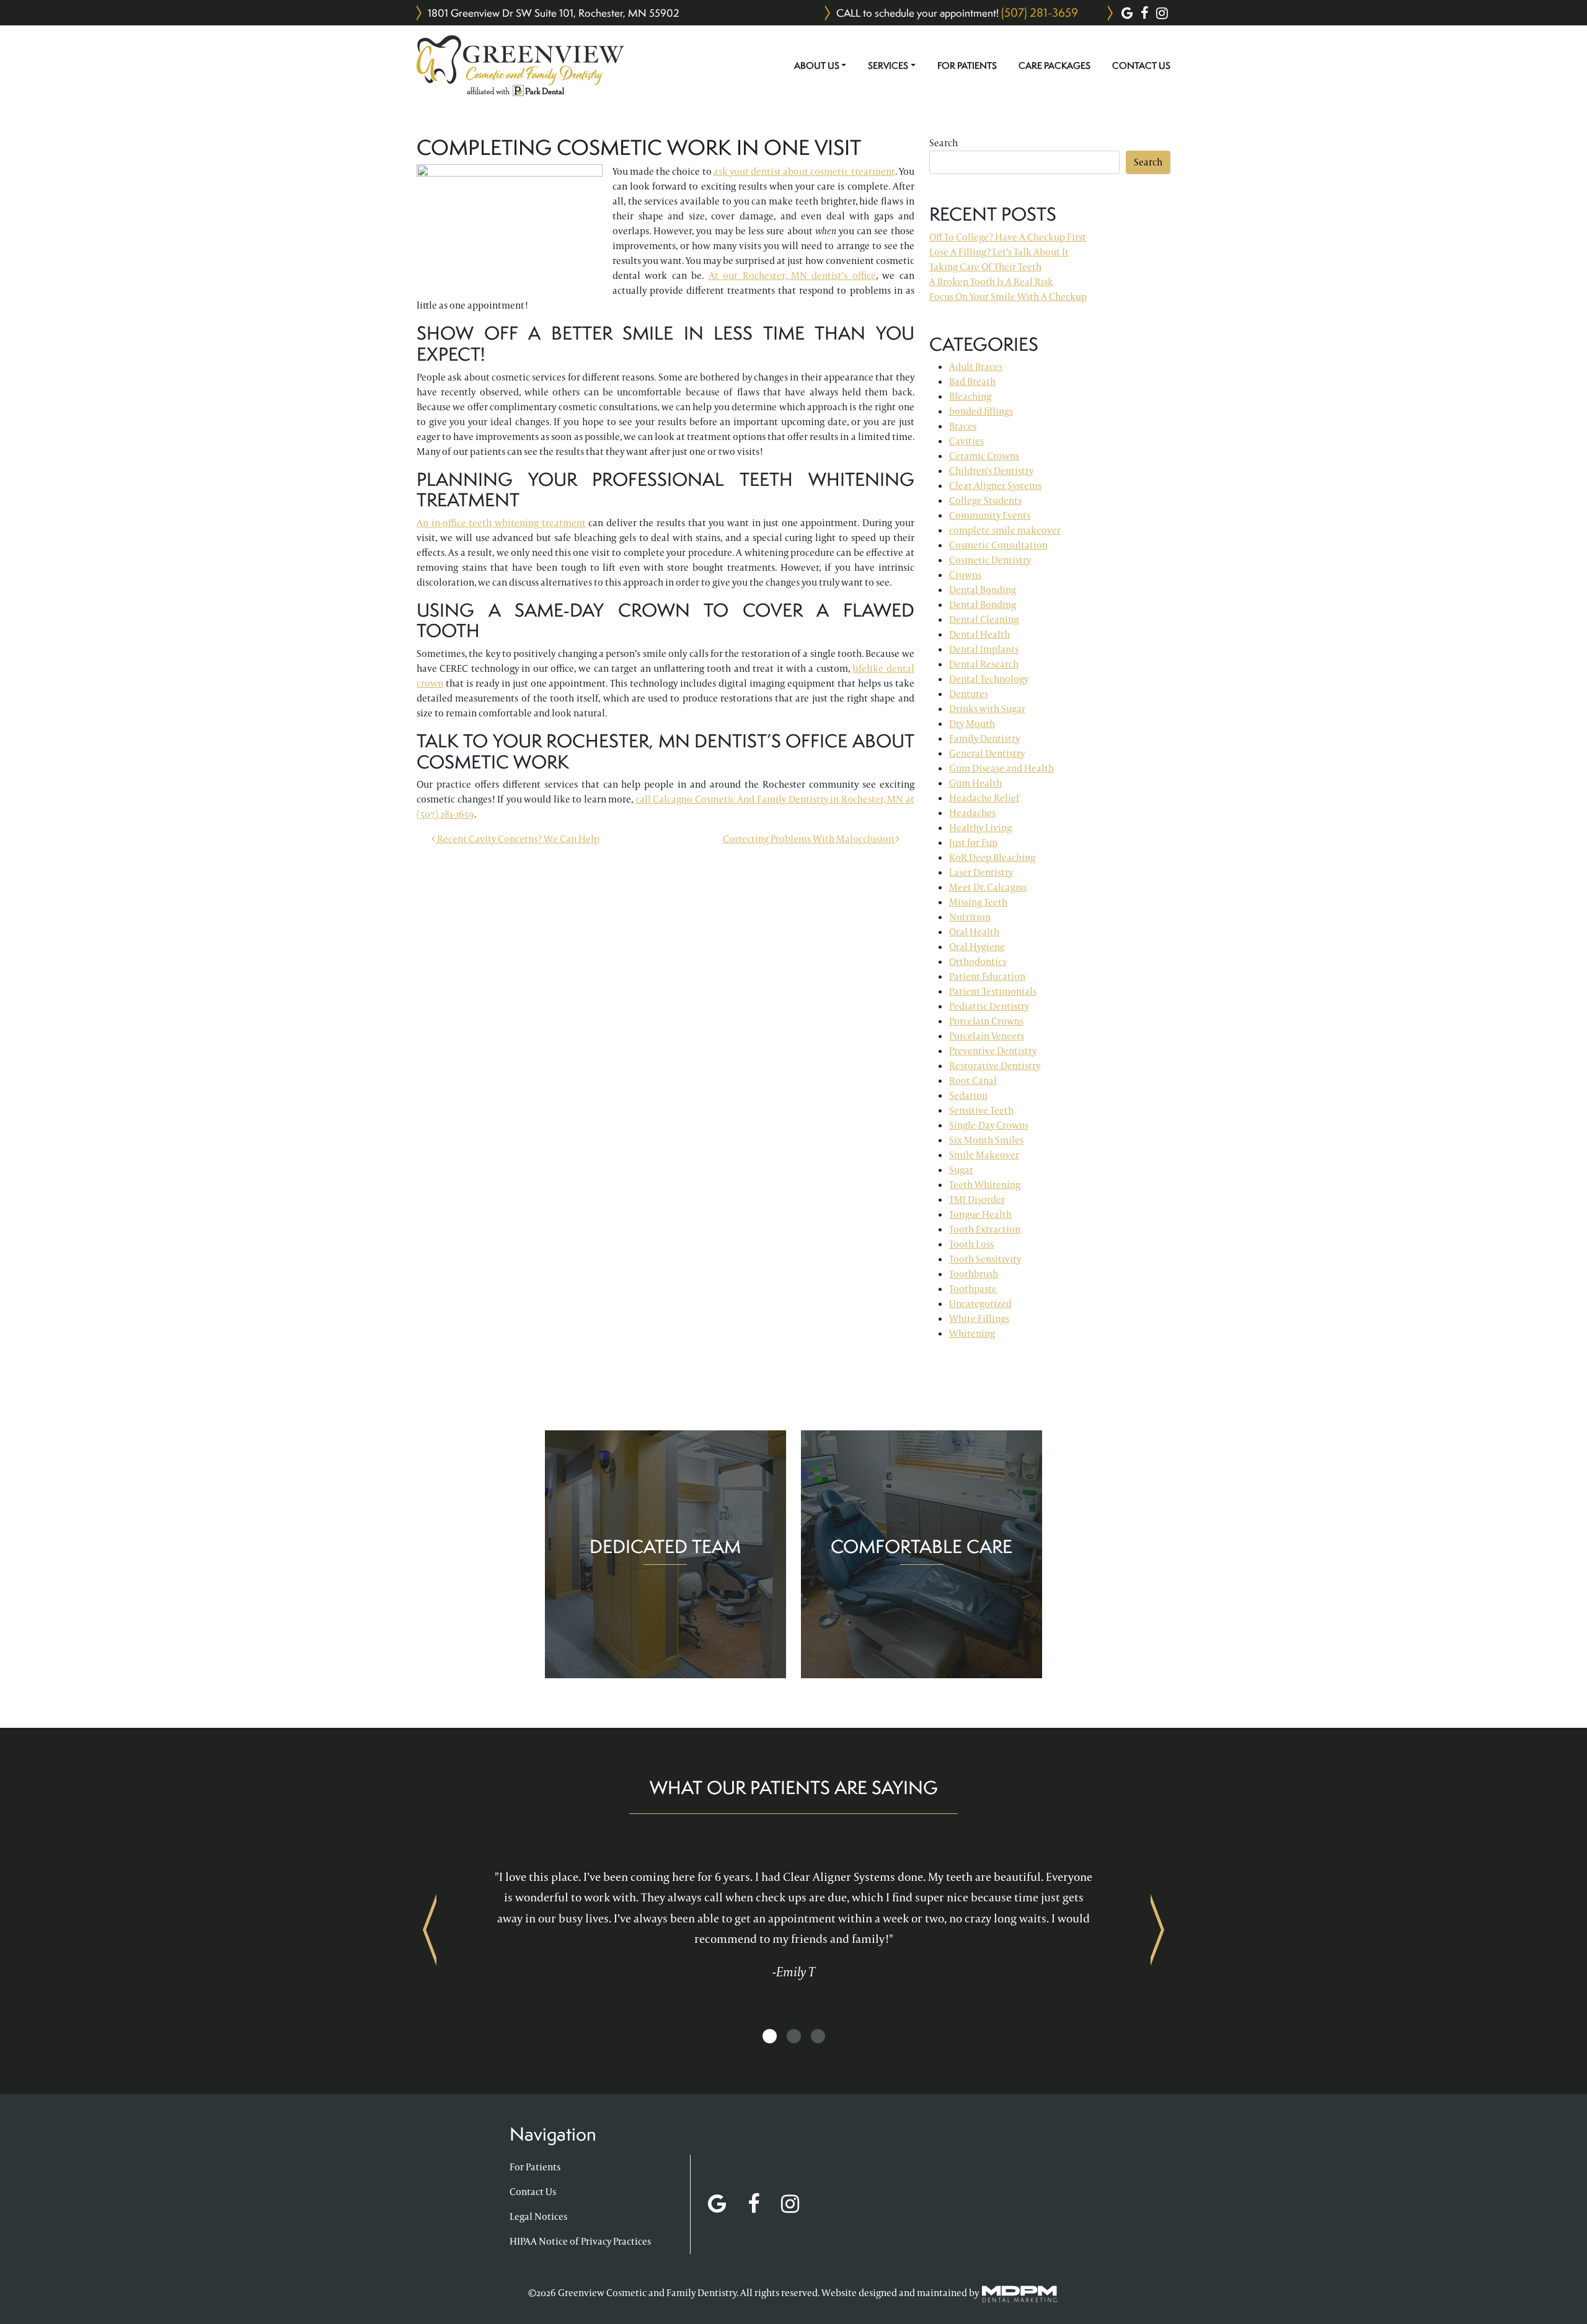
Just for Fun (973, 843)
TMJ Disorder (977, 1199)
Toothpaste (973, 1289)
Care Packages (1054, 66)
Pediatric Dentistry (989, 1006)
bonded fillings (981, 411)
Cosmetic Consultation (998, 545)
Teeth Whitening (985, 1185)
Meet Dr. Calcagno (988, 887)
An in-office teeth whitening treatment (501, 523)
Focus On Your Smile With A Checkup (1008, 297)
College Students (985, 500)
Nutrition (970, 917)
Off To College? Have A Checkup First (1008, 237)
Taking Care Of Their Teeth (985, 267)
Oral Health (974, 932)
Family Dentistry (984, 738)
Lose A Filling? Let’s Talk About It (999, 252)
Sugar (961, 1170)
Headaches (972, 813)
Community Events (990, 515)
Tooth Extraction (985, 1229)
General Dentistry (987, 753)
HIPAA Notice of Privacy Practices (580, 2241)
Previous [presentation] (430, 1929)
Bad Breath (972, 381)
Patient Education (987, 976)
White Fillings (979, 1318)
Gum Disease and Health (1001, 768)
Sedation (968, 1095)
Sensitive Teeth (981, 1110)
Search (944, 143)
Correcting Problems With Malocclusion (809, 839)
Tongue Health (980, 1214)
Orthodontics (978, 962)
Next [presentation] (1157, 1929)
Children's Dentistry (991, 471)
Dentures (969, 694)
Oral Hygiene (977, 947)
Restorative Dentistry (995, 1066)
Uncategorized (980, 1304)
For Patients (967, 66)
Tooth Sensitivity (985, 1259)
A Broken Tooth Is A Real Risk (991, 282)
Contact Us (1141, 66)
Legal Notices (538, 2216)
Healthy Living (980, 828)
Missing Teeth (978, 902)
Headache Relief (984, 798)
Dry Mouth (972, 724)
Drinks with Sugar (987, 709)
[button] (770, 2037)
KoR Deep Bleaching (992, 857)
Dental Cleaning (984, 619)
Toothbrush (974, 1274)
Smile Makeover (984, 1155)
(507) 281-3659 (1040, 12)
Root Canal (973, 1081)
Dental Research (984, 664)
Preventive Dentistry (993, 1051)
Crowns (965, 575)
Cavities (966, 441)
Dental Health (979, 634)
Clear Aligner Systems (995, 486)
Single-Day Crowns (989, 1125)
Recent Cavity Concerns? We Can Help (517, 839)
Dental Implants (984, 649)
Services (888, 66)
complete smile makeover (1005, 530)
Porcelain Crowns (986, 1021)
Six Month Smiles (986, 1140)
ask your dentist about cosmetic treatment (804, 171)
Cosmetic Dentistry (990, 560)
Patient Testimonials (993, 991)
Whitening (972, 1333)
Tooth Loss (971, 1244)
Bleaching (970, 396)
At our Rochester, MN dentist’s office (792, 275)
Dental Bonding (983, 590)
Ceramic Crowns (984, 456)
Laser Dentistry (981, 872)
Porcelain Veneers (987, 1036)
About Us (817, 66)
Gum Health (975, 783)
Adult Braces (976, 367)
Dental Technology (989, 679)
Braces (963, 426)
